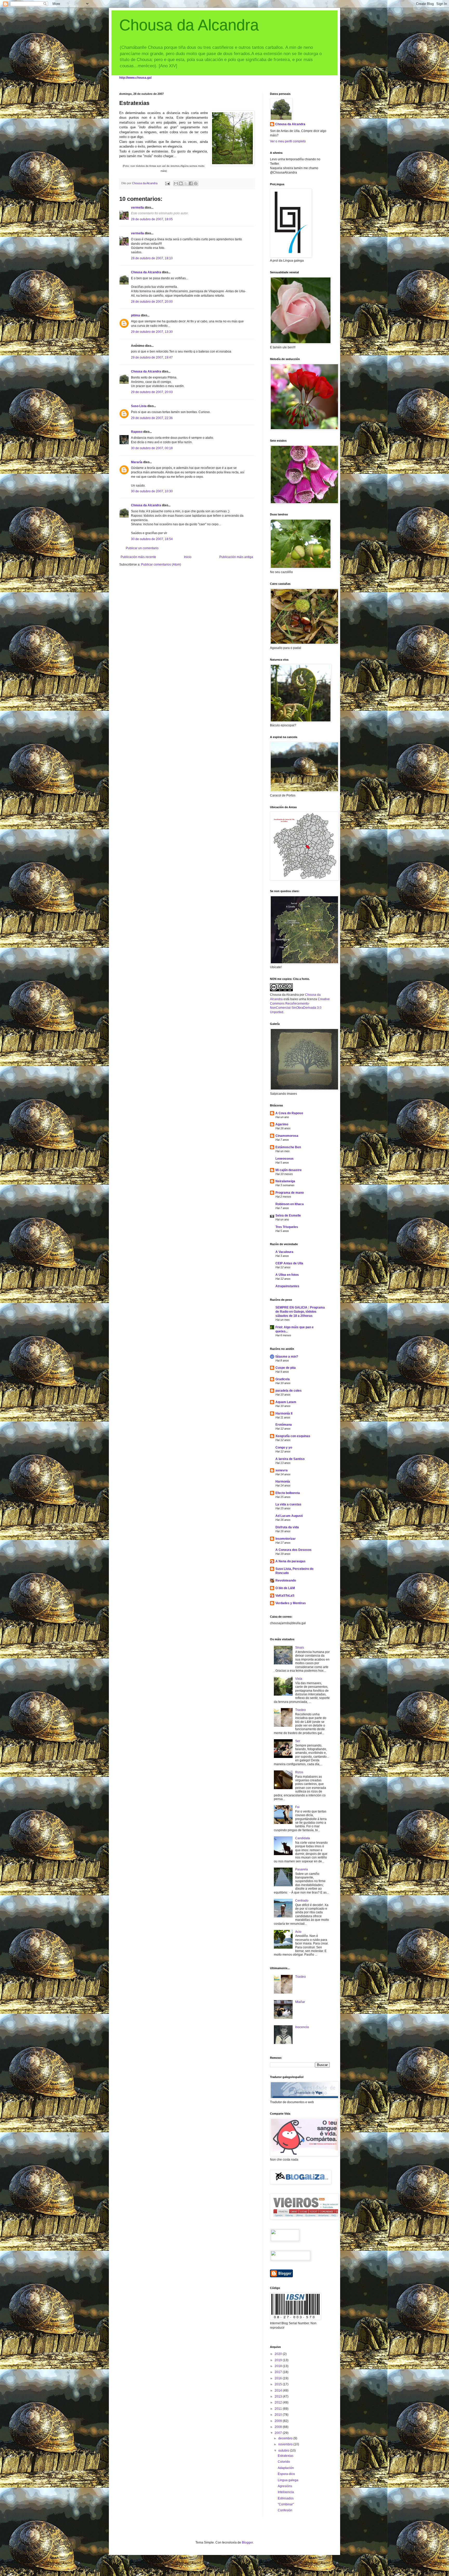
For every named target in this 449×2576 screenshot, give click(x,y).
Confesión (285, 2510)
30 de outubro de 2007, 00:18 (152, 448)
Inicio (188, 557)
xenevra (282, 1470)
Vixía (299, 1679)
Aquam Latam (286, 1402)
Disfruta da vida (287, 1527)
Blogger (247, 2542)
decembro (286, 2438)
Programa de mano (290, 1193)
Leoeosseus (285, 1159)
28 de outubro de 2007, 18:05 (152, 219)
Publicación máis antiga (236, 557)
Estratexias (286, 2456)
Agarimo (282, 1124)
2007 (279, 2433)
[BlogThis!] (181, 183)
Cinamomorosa (287, 1136)
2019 (279, 2360)
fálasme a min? (287, 1357)
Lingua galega (288, 2480)
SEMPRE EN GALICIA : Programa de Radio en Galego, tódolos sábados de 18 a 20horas (300, 1312)
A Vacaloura (284, 1252)
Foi (297, 1807)
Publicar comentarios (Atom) (161, 565)
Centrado (302, 1901)
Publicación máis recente (138, 557)
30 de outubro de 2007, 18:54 (152, 539)
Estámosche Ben (288, 1147)
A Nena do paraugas (290, 1561)
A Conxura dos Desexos (293, 1550)
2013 (279, 2396)
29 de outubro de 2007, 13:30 (152, 332)
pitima (136, 315)
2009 (279, 2421)
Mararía (137, 462)
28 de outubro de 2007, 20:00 (152, 302)
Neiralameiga (285, 1181)
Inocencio (302, 2027)
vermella (137, 208)
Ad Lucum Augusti (289, 1516)
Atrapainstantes (287, 1286)
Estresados (286, 2498)
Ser (298, 1741)
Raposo (137, 432)
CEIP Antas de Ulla (289, 1263)
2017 (279, 2372)
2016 (279, 2378)
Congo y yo (284, 1448)
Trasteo (301, 1710)
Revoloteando (286, 1581)
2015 (279, 2384)
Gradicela (283, 1379)
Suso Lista (139, 406)
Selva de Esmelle (288, 1216)
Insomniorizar (286, 1539)
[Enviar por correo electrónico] (176, 183)
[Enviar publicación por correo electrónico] (167, 183)
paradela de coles (289, 1391)
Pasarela (302, 1869)
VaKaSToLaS (285, 1596)
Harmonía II (284, 1413)
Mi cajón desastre (289, 1170)
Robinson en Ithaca (290, 1204)
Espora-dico (286, 2474)
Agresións (285, 2486)
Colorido (284, 2462)
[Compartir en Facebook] (191, 183)
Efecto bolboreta (288, 1493)
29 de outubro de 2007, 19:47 (152, 357)
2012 (279, 2402)
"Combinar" (286, 2504)
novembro (286, 2444)
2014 (279, 2391)
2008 (279, 2427)
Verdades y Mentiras (291, 1603)
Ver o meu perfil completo (288, 141)
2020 (279, 2354)
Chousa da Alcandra (189, 25)
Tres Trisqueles (287, 1227)
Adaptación (286, 2468)
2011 (279, 2409)
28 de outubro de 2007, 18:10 (152, 258)
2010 (279, 2415)
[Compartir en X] (186, 183)
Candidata (303, 1838)
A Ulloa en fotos (287, 1275)
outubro (284, 2451)
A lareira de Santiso (290, 1459)
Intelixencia (286, 2492)
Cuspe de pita (286, 1368)
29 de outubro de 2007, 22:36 (152, 418)
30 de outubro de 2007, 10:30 (152, 491)
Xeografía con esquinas (293, 1436)
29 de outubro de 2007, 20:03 (152, 392)
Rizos (299, 1772)
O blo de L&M (285, 1588)
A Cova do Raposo (289, 1113)
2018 (279, 2366)
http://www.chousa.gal (135, 78)
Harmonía (283, 1482)
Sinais (300, 1648)
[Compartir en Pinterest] (196, 183)
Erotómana (284, 1425)
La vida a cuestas (288, 1504)
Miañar (300, 2002)
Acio (298, 1932)
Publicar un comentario (142, 548)
